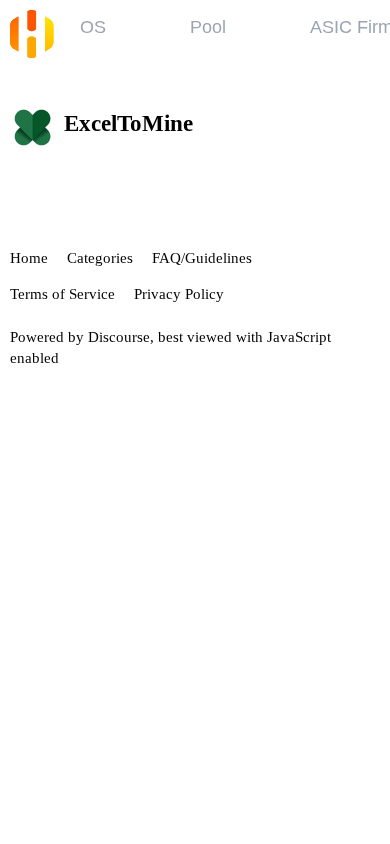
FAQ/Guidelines (202, 258)
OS (93, 27)
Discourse (119, 337)
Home (29, 258)
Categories (100, 258)
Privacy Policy (179, 294)
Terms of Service (62, 294)
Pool (208, 27)
